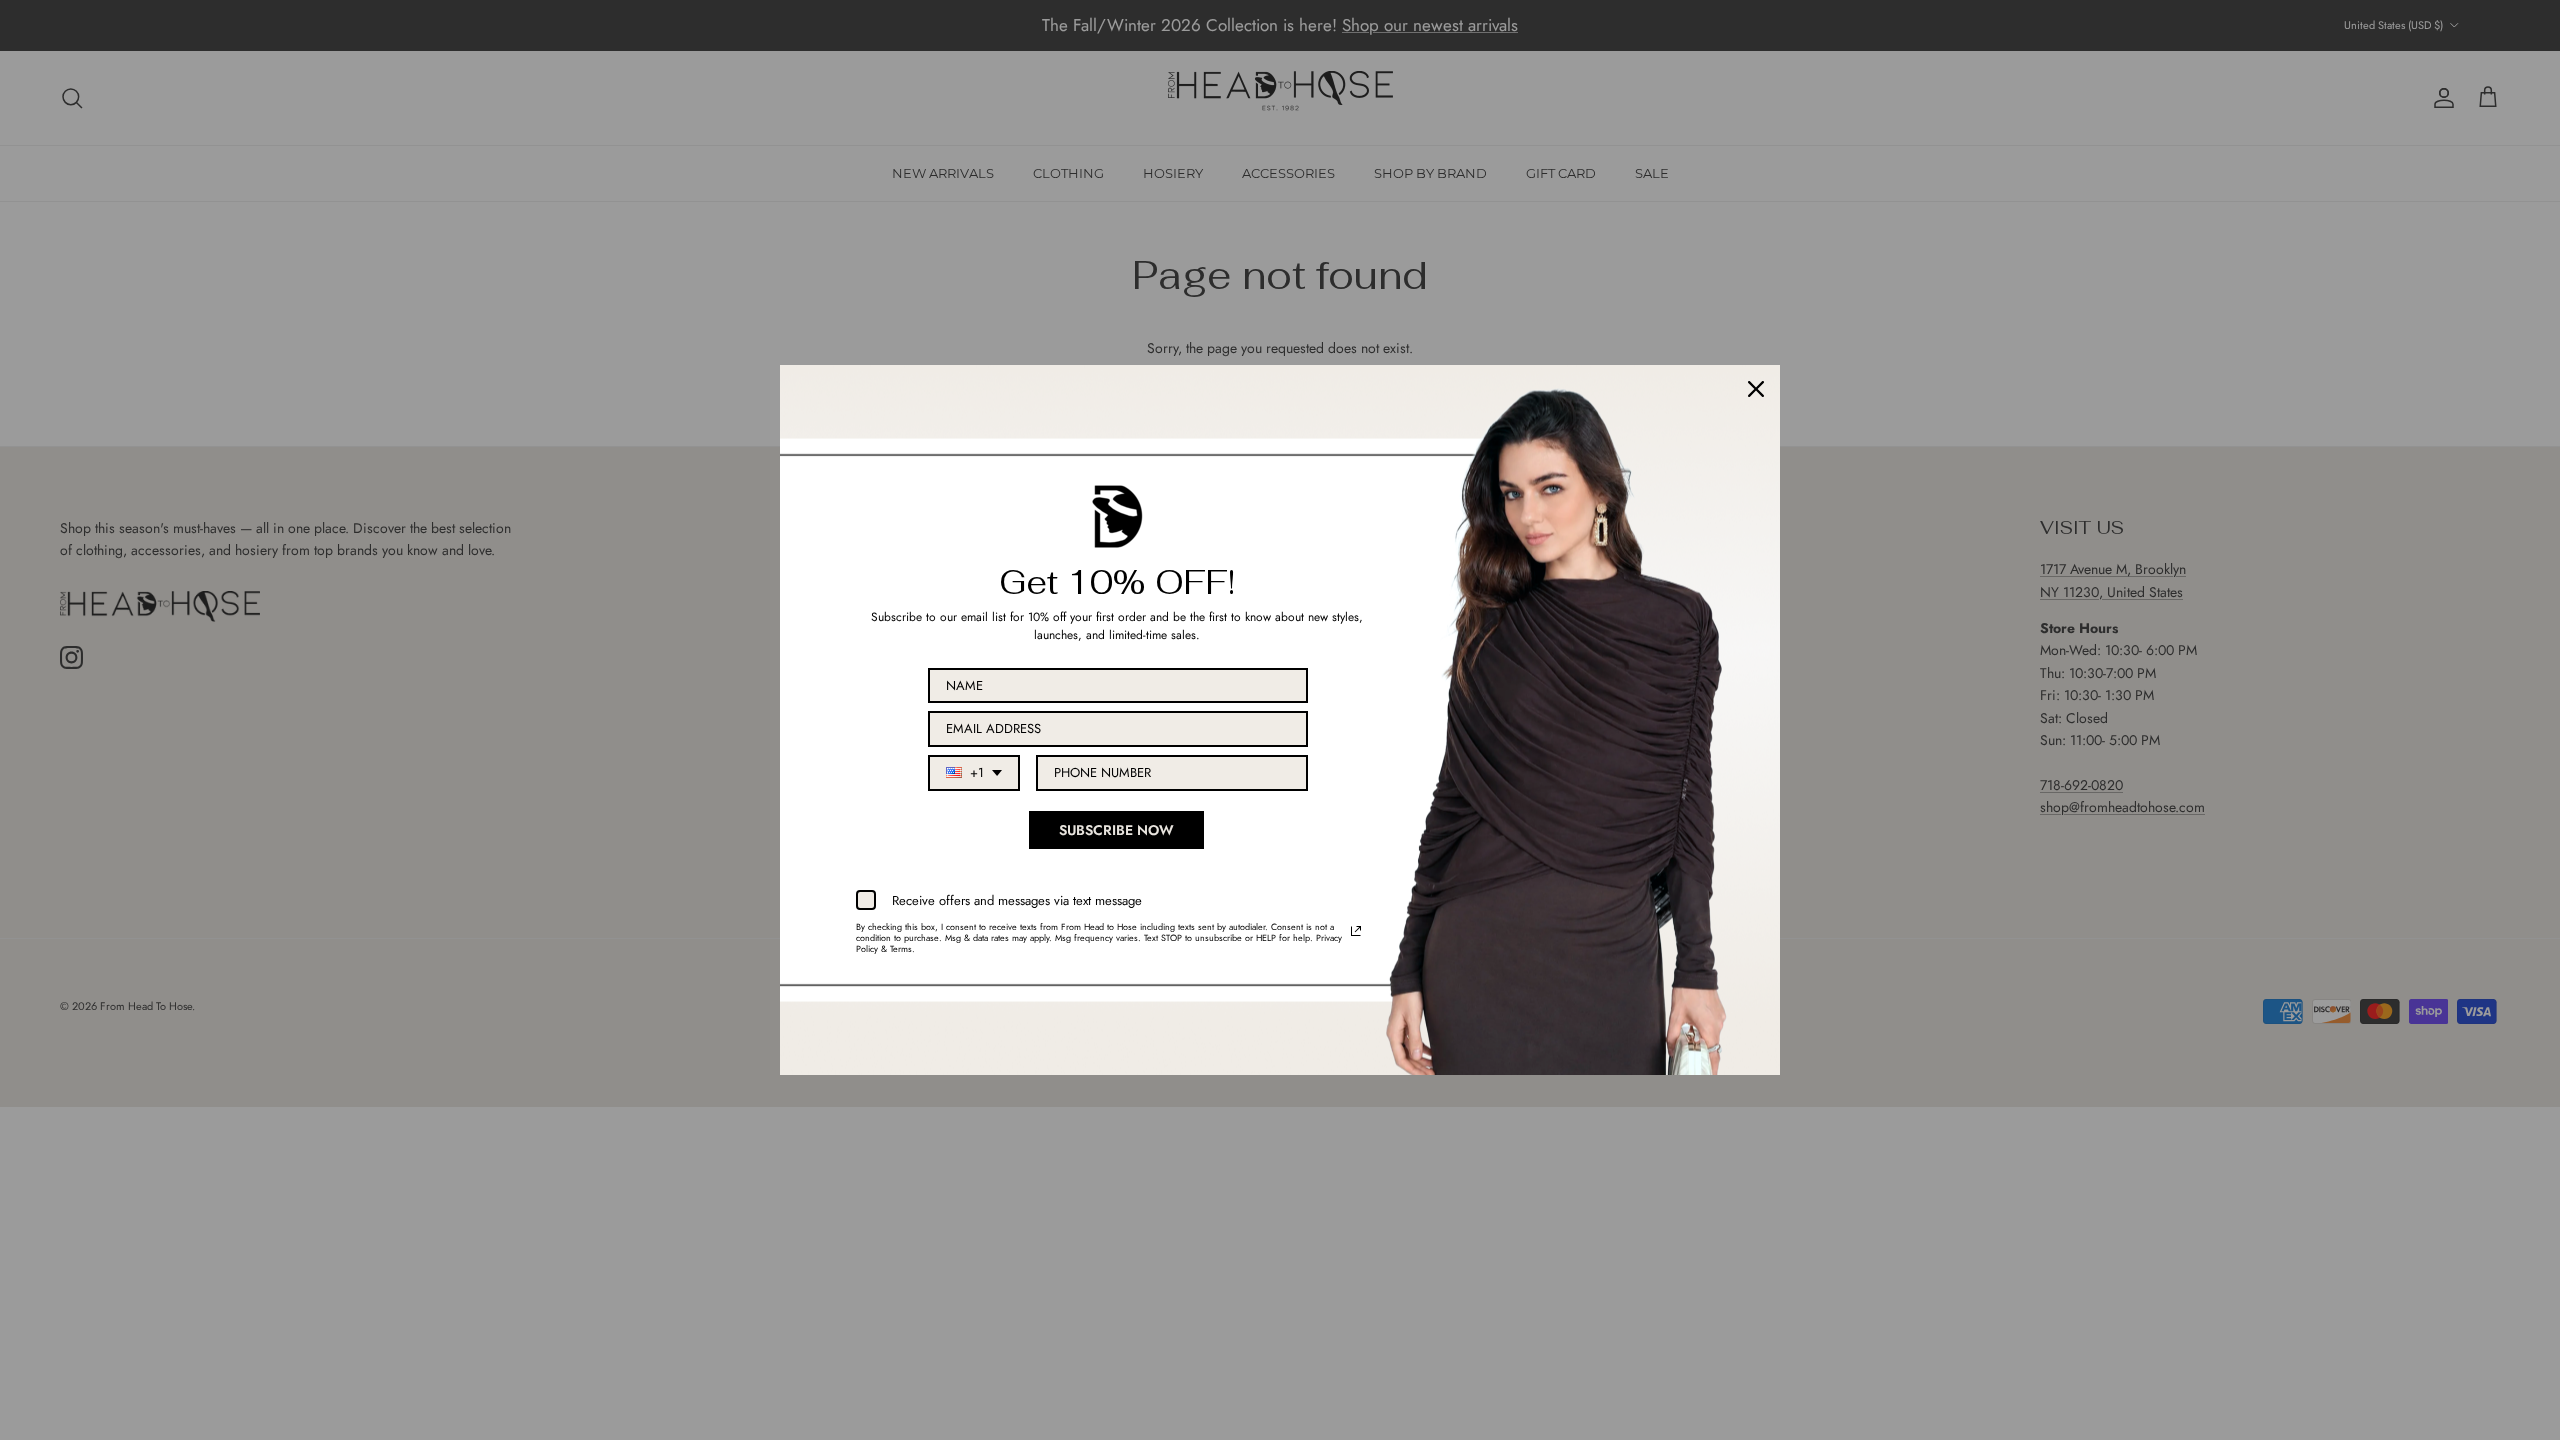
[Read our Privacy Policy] (1356, 931)
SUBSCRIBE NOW (1116, 830)
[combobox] (974, 773)
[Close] (1756, 389)
